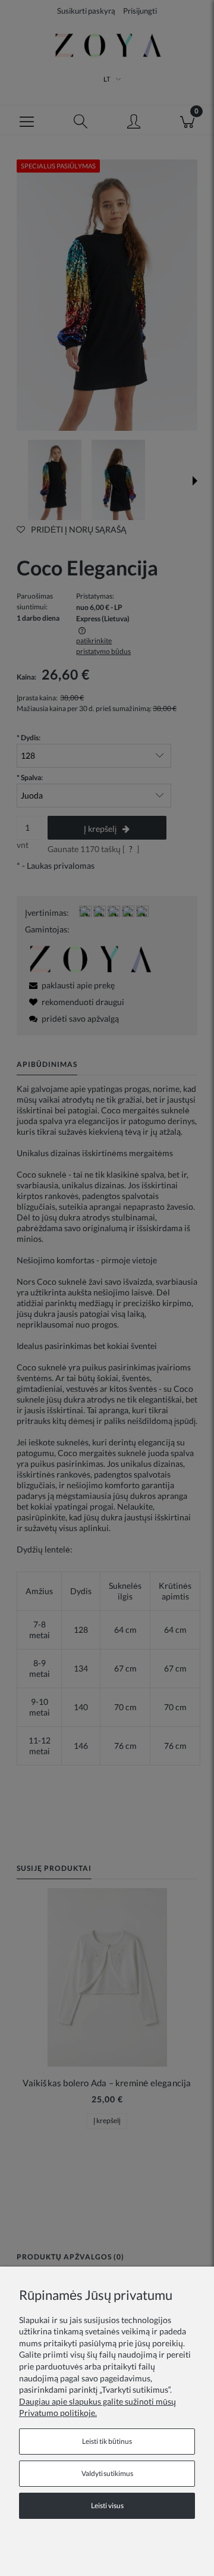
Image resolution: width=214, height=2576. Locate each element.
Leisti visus (107, 2505)
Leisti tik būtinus (107, 2441)
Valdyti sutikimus (107, 2473)
